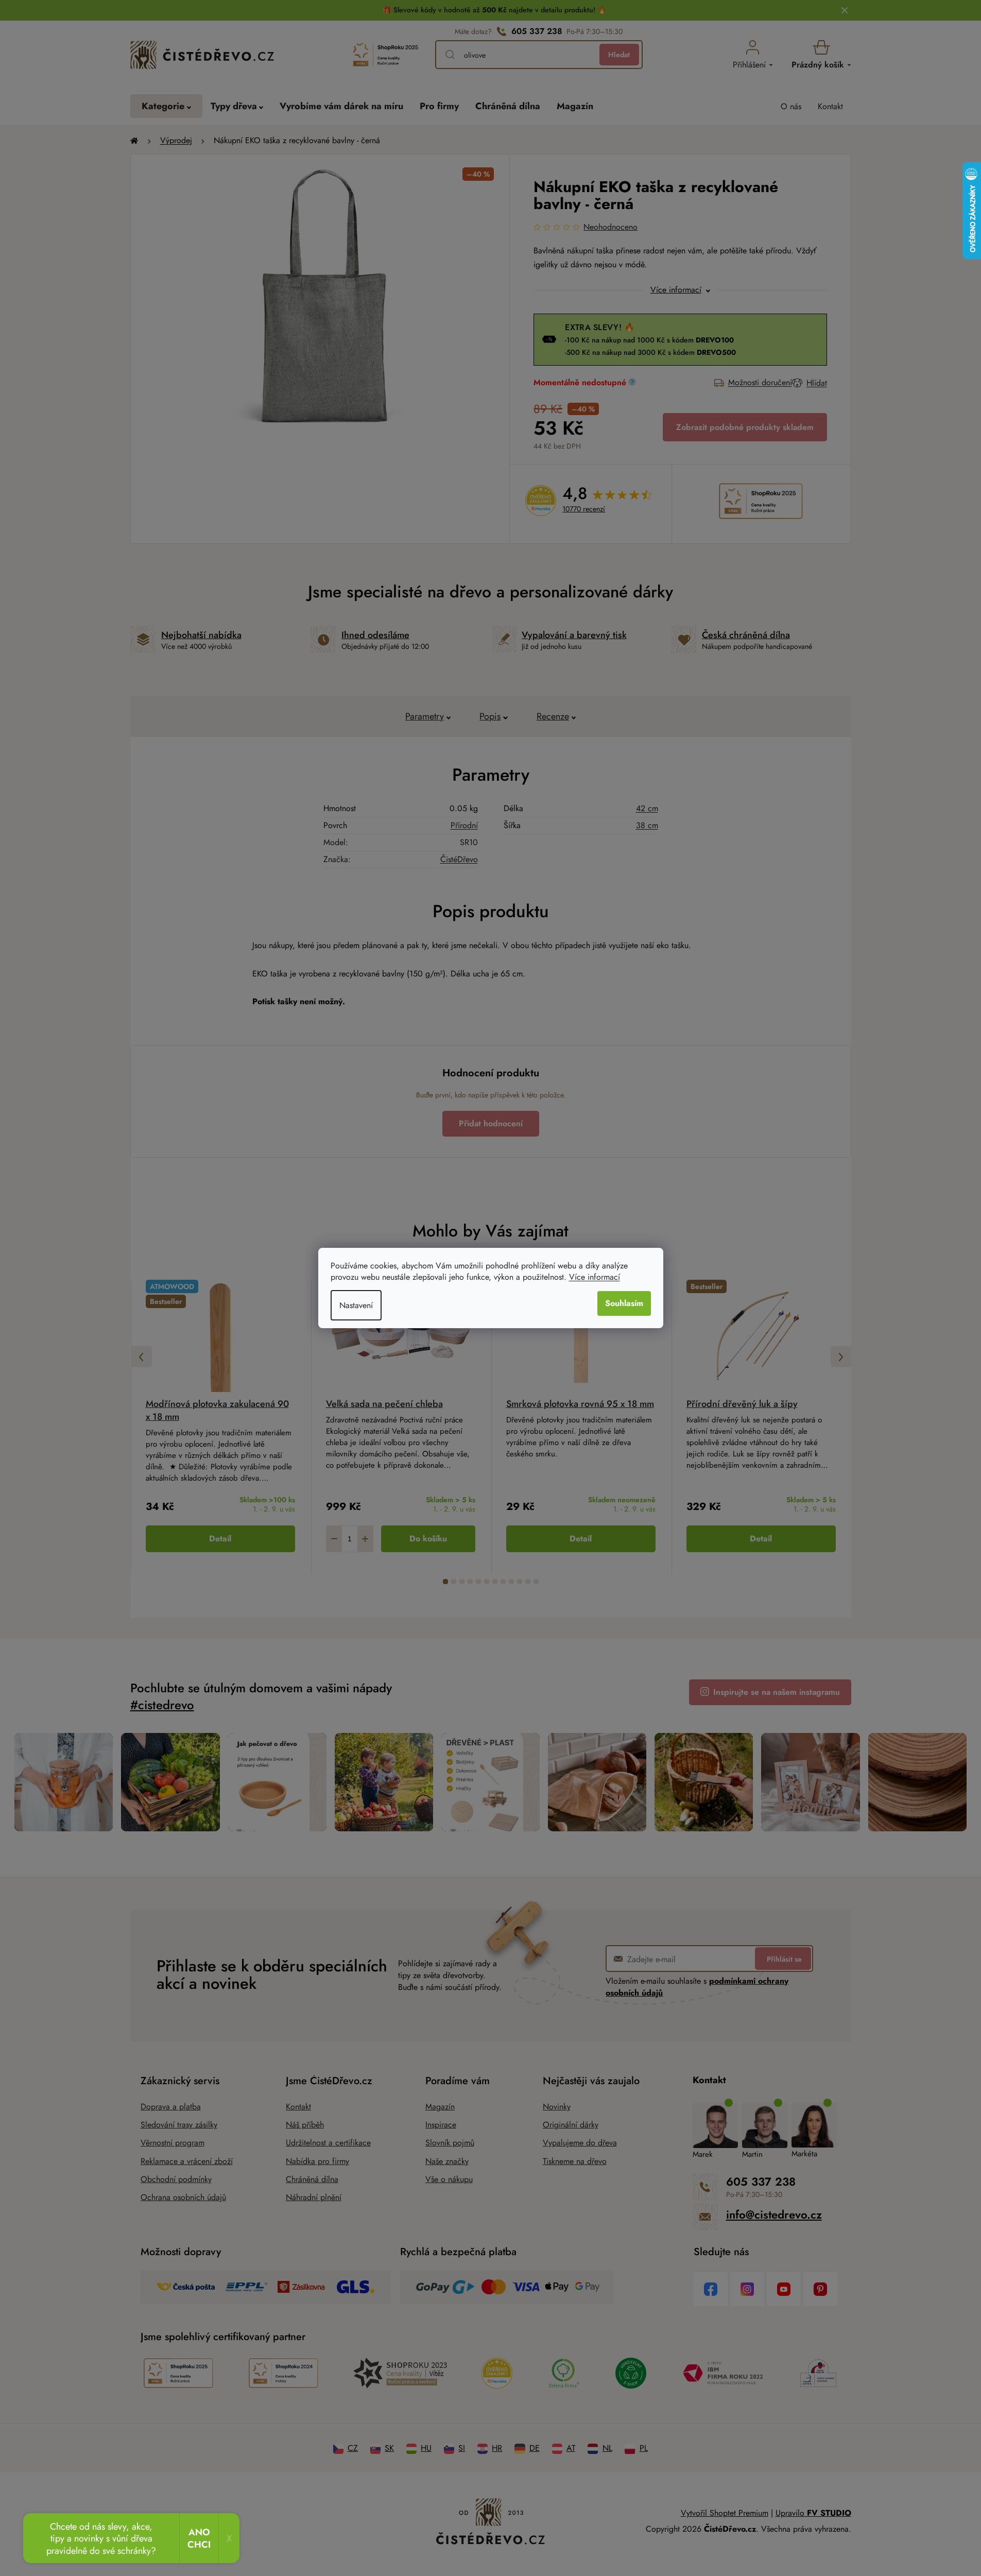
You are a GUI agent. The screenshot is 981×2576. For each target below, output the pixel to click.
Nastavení (356, 1305)
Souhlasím (624, 1303)
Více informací (595, 1277)
